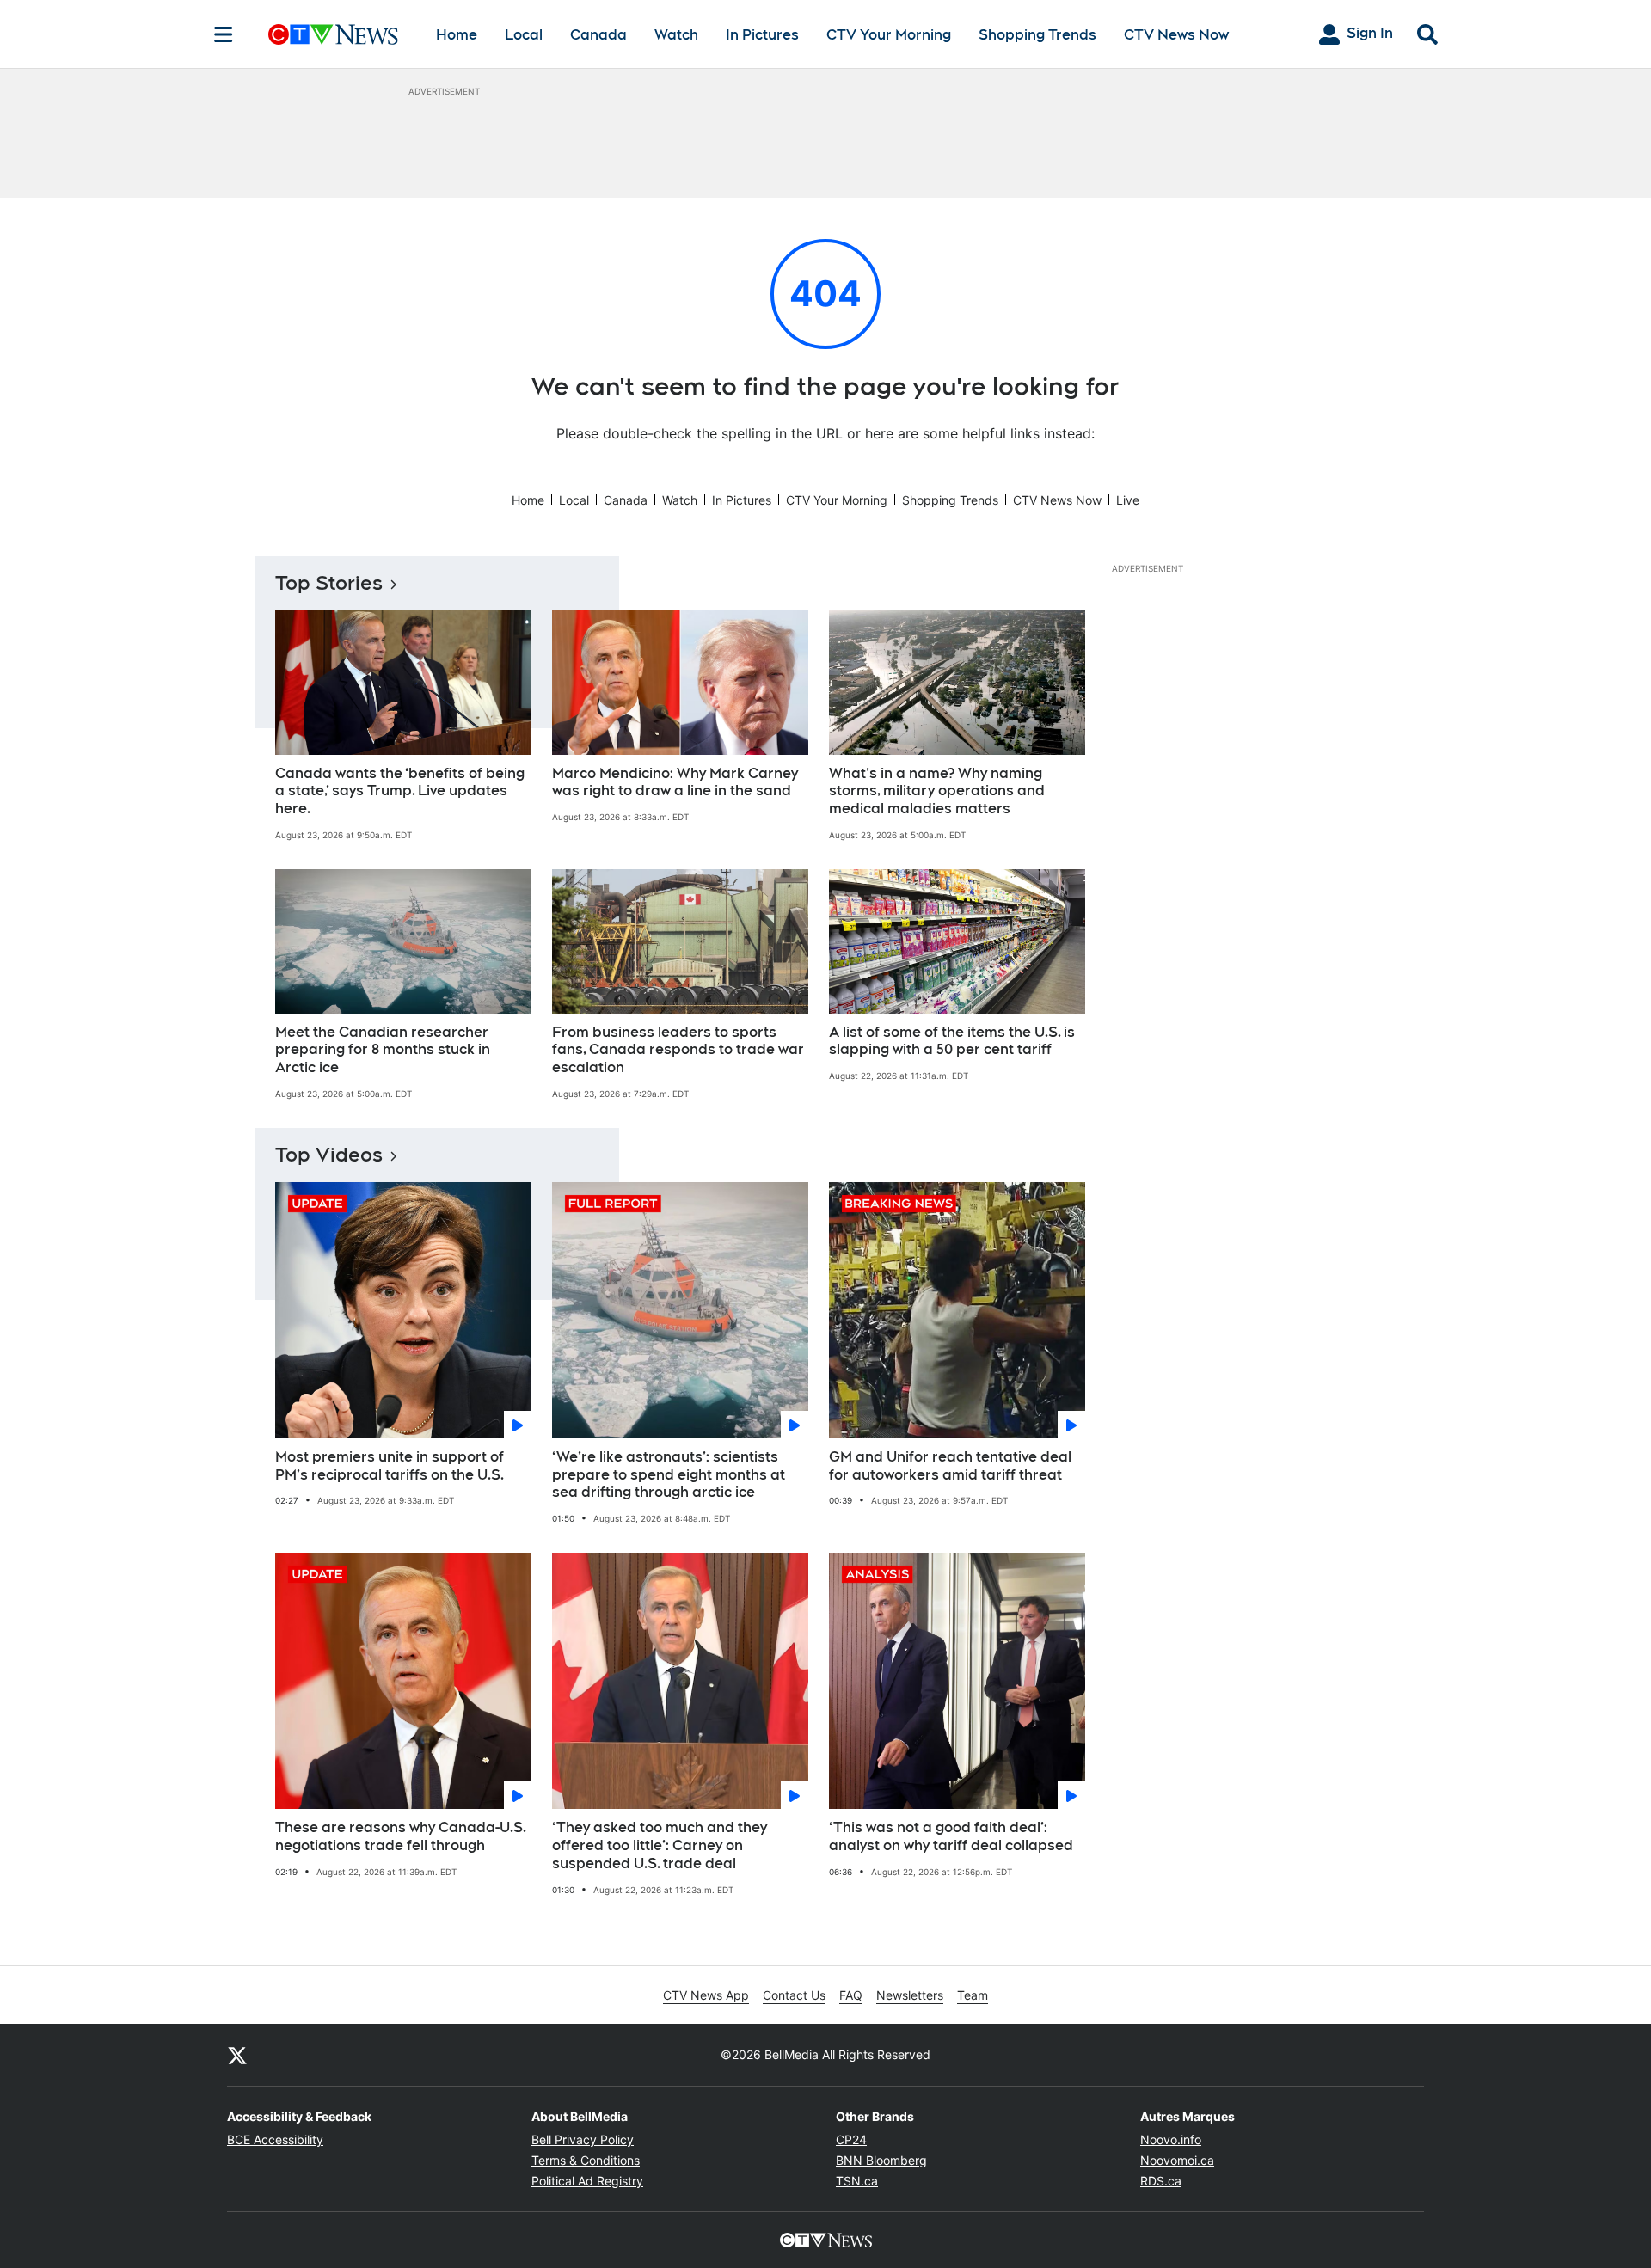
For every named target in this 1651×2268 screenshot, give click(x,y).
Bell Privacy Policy (583, 2139)
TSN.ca (857, 2181)
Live (1128, 500)
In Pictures (762, 35)
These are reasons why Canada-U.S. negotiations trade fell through (401, 1836)
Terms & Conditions (586, 2160)
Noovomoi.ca (1177, 2160)
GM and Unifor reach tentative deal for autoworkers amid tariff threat (950, 1466)
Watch (676, 35)
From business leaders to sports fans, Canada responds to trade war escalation (678, 1050)
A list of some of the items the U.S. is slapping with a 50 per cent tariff (952, 1041)
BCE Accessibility (275, 2139)
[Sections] (224, 34)
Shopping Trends (1037, 35)
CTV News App (706, 1995)
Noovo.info (1171, 2139)
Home (457, 35)
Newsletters (910, 1995)
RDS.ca (1161, 2181)
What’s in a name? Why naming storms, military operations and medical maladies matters (937, 791)
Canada (598, 35)
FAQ (851, 1995)
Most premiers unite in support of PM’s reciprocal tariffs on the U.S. (390, 1466)
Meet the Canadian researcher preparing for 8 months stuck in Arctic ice (383, 1050)
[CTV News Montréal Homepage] (333, 34)
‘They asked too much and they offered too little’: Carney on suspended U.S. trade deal (660, 1845)
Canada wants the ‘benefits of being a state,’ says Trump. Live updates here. (400, 791)
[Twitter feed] (237, 2055)
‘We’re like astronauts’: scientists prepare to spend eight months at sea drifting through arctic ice (669, 1475)
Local (524, 35)
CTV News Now (1176, 35)
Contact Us (794, 1995)
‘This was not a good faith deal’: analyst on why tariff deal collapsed (951, 1836)
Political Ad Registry (587, 2181)
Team (973, 1995)
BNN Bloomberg (881, 2160)
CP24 (851, 2139)
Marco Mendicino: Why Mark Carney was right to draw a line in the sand (675, 782)
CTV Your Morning (889, 35)
